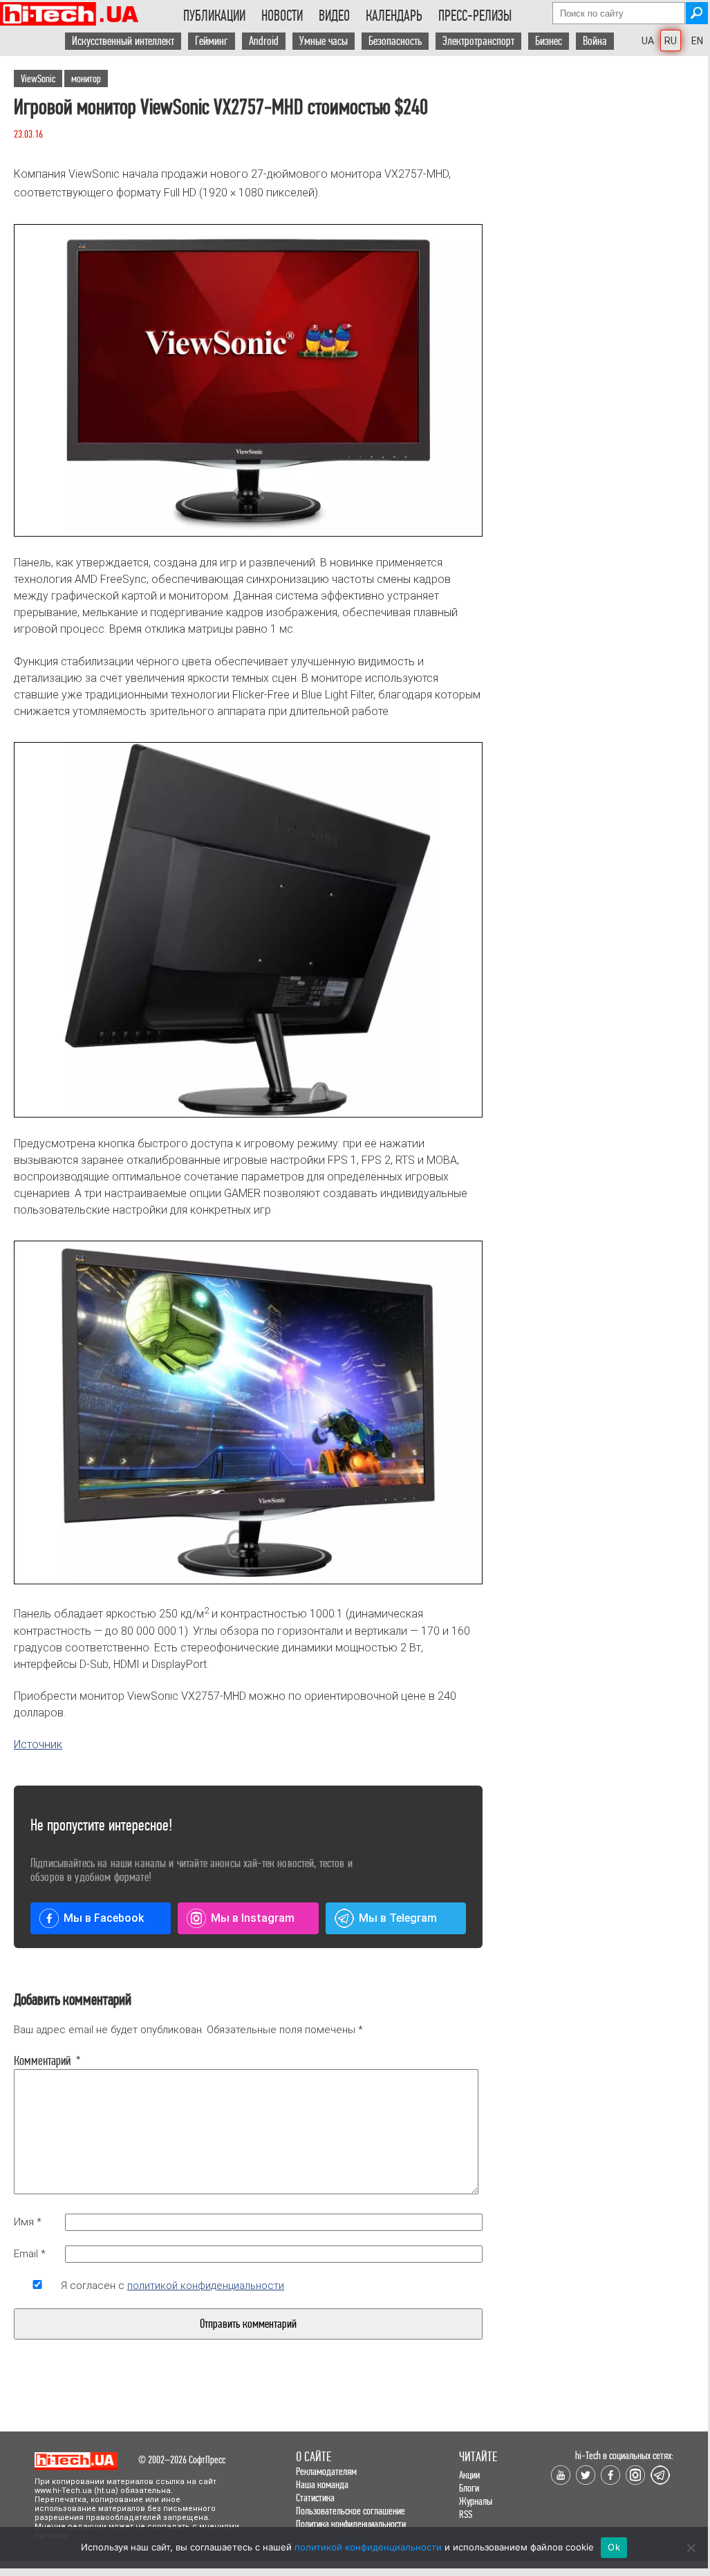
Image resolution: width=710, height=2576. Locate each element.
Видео (334, 16)
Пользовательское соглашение (351, 2511)
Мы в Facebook (104, 1918)
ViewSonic (38, 78)
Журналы (476, 2501)
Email (30, 2254)
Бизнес (549, 41)
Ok (614, 2547)
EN (697, 41)
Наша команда (322, 2484)
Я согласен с (172, 2286)
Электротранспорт (478, 41)
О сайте (314, 2457)
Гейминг (212, 41)
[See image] (248, 380)
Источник (38, 1744)
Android (264, 41)
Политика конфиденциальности (351, 2524)
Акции (469, 2475)
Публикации (214, 16)
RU (671, 41)
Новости (282, 16)
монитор (86, 78)
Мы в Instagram (253, 1918)
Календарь (394, 16)
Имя (28, 2222)
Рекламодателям (326, 2471)
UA (648, 41)
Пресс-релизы (475, 16)
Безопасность (395, 41)
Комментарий (37, 2061)
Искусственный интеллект (123, 41)
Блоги (469, 2488)
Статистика (315, 2498)
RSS (466, 2514)
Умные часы (324, 41)
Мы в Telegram (398, 1918)
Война (595, 41)
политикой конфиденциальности (206, 2286)
